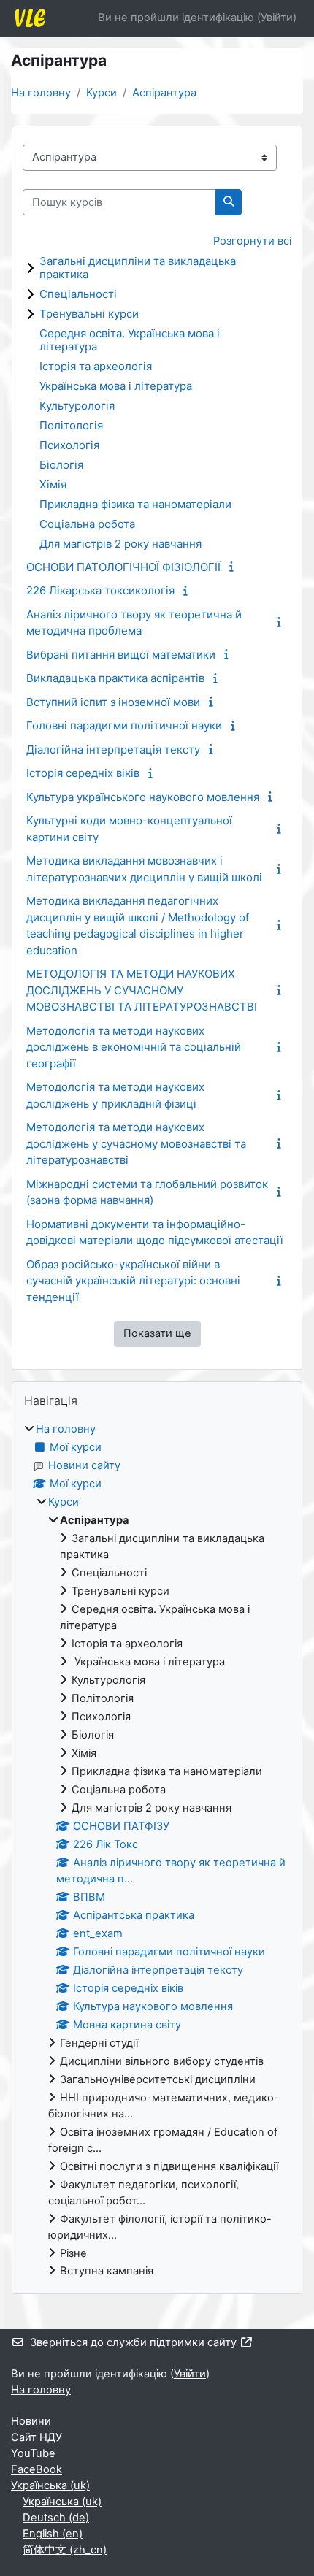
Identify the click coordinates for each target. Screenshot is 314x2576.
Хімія (53, 484)
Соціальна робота (87, 524)
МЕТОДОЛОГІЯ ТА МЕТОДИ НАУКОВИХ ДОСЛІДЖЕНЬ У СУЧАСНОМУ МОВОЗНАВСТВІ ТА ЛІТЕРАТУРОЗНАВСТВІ (142, 990)
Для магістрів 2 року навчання (120, 544)
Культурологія (77, 406)
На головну (41, 93)
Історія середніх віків (83, 773)
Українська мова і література (116, 386)
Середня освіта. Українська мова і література (130, 340)
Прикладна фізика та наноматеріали (135, 504)
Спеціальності (78, 294)
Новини (31, 2421)
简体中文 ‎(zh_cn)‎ (65, 2550)
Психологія (69, 445)
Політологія (71, 425)
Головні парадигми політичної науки (124, 725)
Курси (102, 93)
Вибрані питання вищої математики (121, 655)
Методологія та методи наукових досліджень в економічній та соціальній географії (134, 1047)
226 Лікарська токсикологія (100, 590)
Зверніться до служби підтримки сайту (133, 2342)
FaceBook (37, 2469)
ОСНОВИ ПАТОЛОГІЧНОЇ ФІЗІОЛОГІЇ (123, 567)
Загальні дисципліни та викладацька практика (138, 268)
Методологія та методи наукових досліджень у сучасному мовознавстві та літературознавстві (136, 1143)
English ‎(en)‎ (53, 2534)
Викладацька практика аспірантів (115, 678)
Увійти (277, 18)
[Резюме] (234, 567)
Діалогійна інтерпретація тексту (113, 750)
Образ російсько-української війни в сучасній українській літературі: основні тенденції (133, 1281)
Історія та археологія (96, 366)
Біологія (61, 465)
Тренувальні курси (89, 314)
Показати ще (157, 1333)
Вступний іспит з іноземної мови (113, 702)
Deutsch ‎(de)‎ (56, 2518)
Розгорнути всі (252, 241)
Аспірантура (164, 93)
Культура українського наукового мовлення (143, 797)
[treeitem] (157, 1851)
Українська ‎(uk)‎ (50, 2485)
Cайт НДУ (37, 2437)
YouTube (33, 2453)
